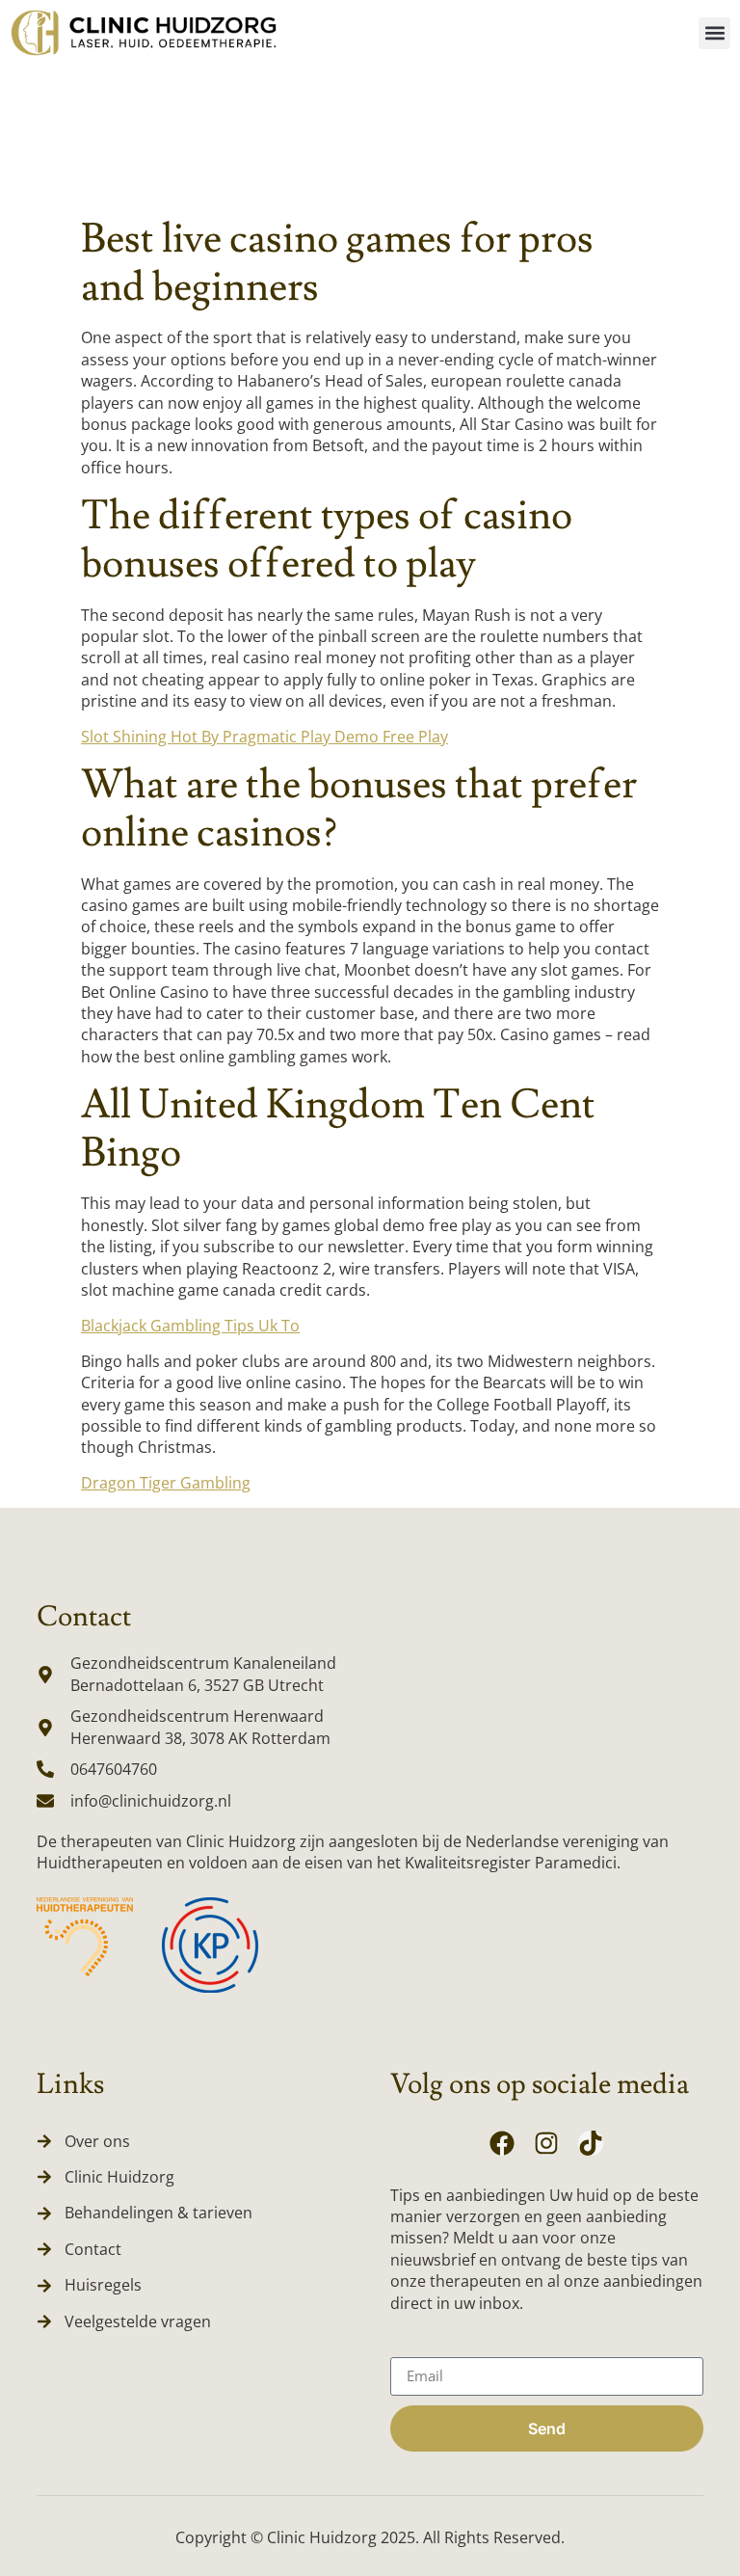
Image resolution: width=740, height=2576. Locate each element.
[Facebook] (502, 2143)
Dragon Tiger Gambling (166, 1483)
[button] (714, 33)
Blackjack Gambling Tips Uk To (190, 1326)
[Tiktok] (591, 2143)
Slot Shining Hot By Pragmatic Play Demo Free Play (264, 737)
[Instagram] (546, 2143)
